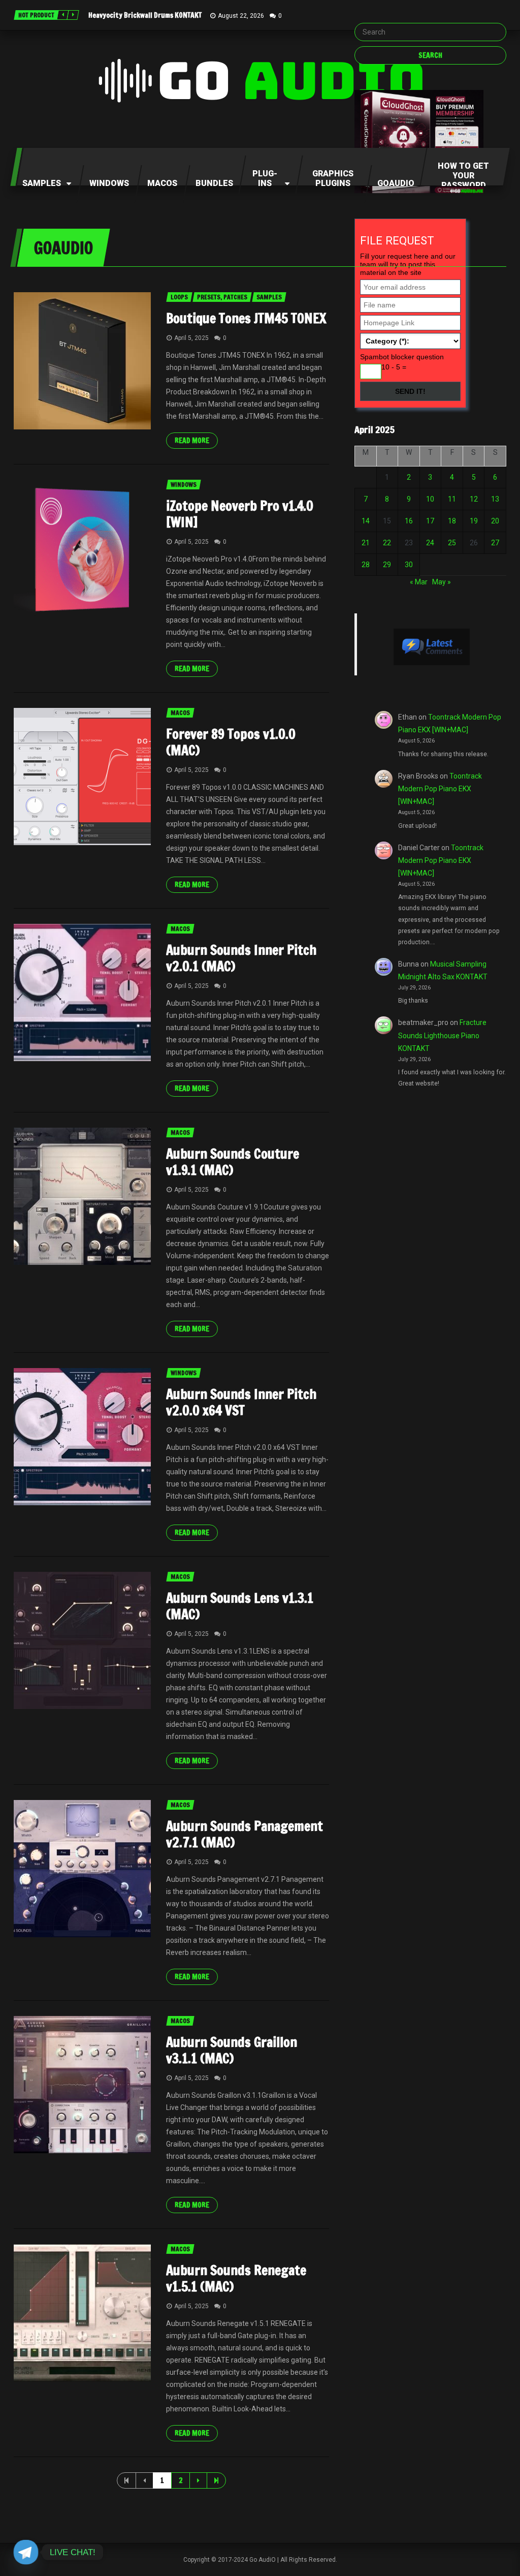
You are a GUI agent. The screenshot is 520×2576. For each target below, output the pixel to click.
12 (474, 499)
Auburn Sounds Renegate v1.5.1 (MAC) (236, 2278)
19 (474, 521)
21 (366, 543)
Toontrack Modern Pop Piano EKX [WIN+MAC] (440, 789)
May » (442, 582)
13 (495, 499)
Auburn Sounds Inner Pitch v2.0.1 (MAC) (241, 958)
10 (430, 499)
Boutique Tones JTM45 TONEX (246, 318)
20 (495, 521)
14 (366, 521)
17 (430, 521)
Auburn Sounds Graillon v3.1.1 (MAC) (232, 2050)
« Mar (419, 582)
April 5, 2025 (191, 338)
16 (409, 521)
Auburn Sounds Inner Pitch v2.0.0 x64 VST (241, 1402)
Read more (192, 441)
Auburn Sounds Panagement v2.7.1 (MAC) (245, 1834)
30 (409, 565)
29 (387, 565)
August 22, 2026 (241, 16)
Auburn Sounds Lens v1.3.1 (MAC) (240, 1606)
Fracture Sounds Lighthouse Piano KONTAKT (442, 1035)
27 (495, 543)
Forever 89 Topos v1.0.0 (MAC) (231, 742)
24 (430, 543)
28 (366, 565)
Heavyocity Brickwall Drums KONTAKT (145, 15)
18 (452, 521)
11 (452, 499)
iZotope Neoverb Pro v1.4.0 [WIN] (240, 514)
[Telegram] (26, 2552)
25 (452, 543)
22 (387, 543)
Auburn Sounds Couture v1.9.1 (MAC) (233, 1162)
